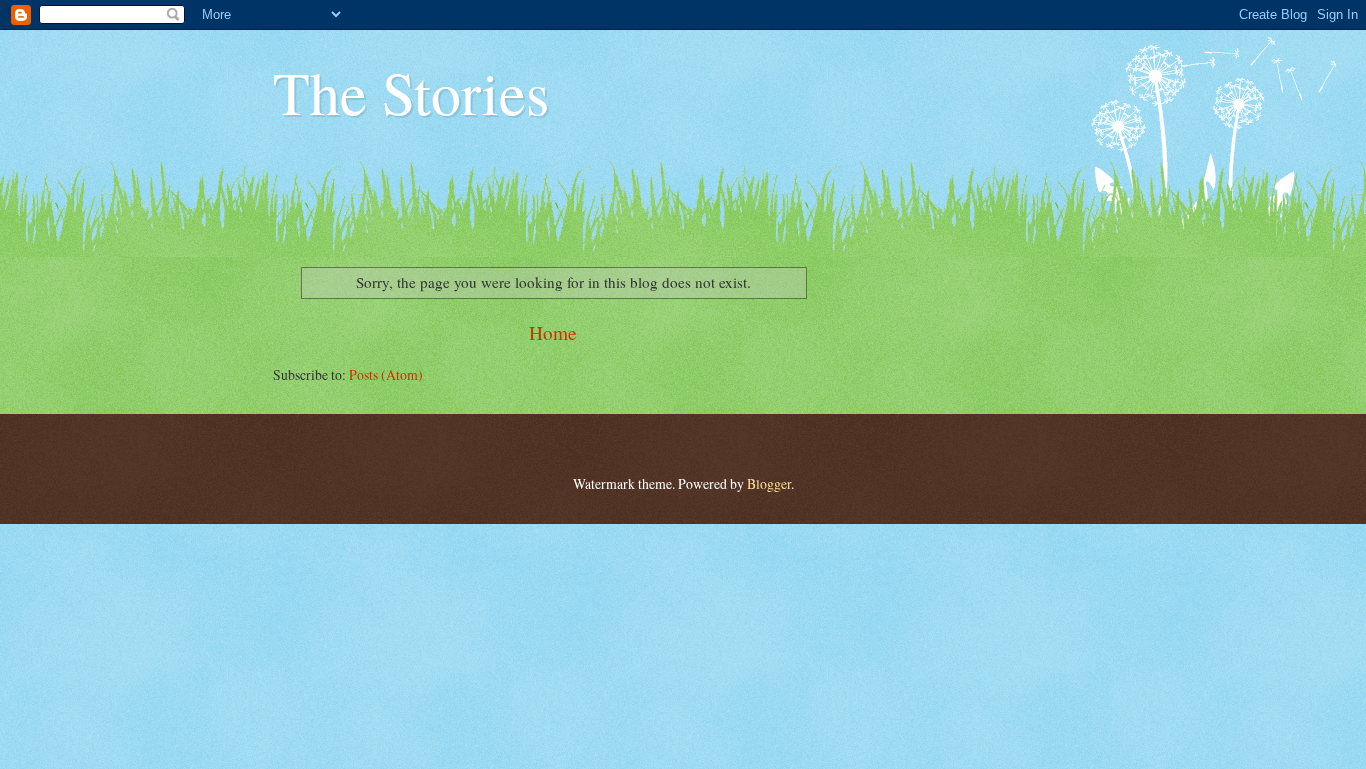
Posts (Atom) (386, 374)
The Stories (411, 92)
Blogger (769, 483)
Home (553, 332)
